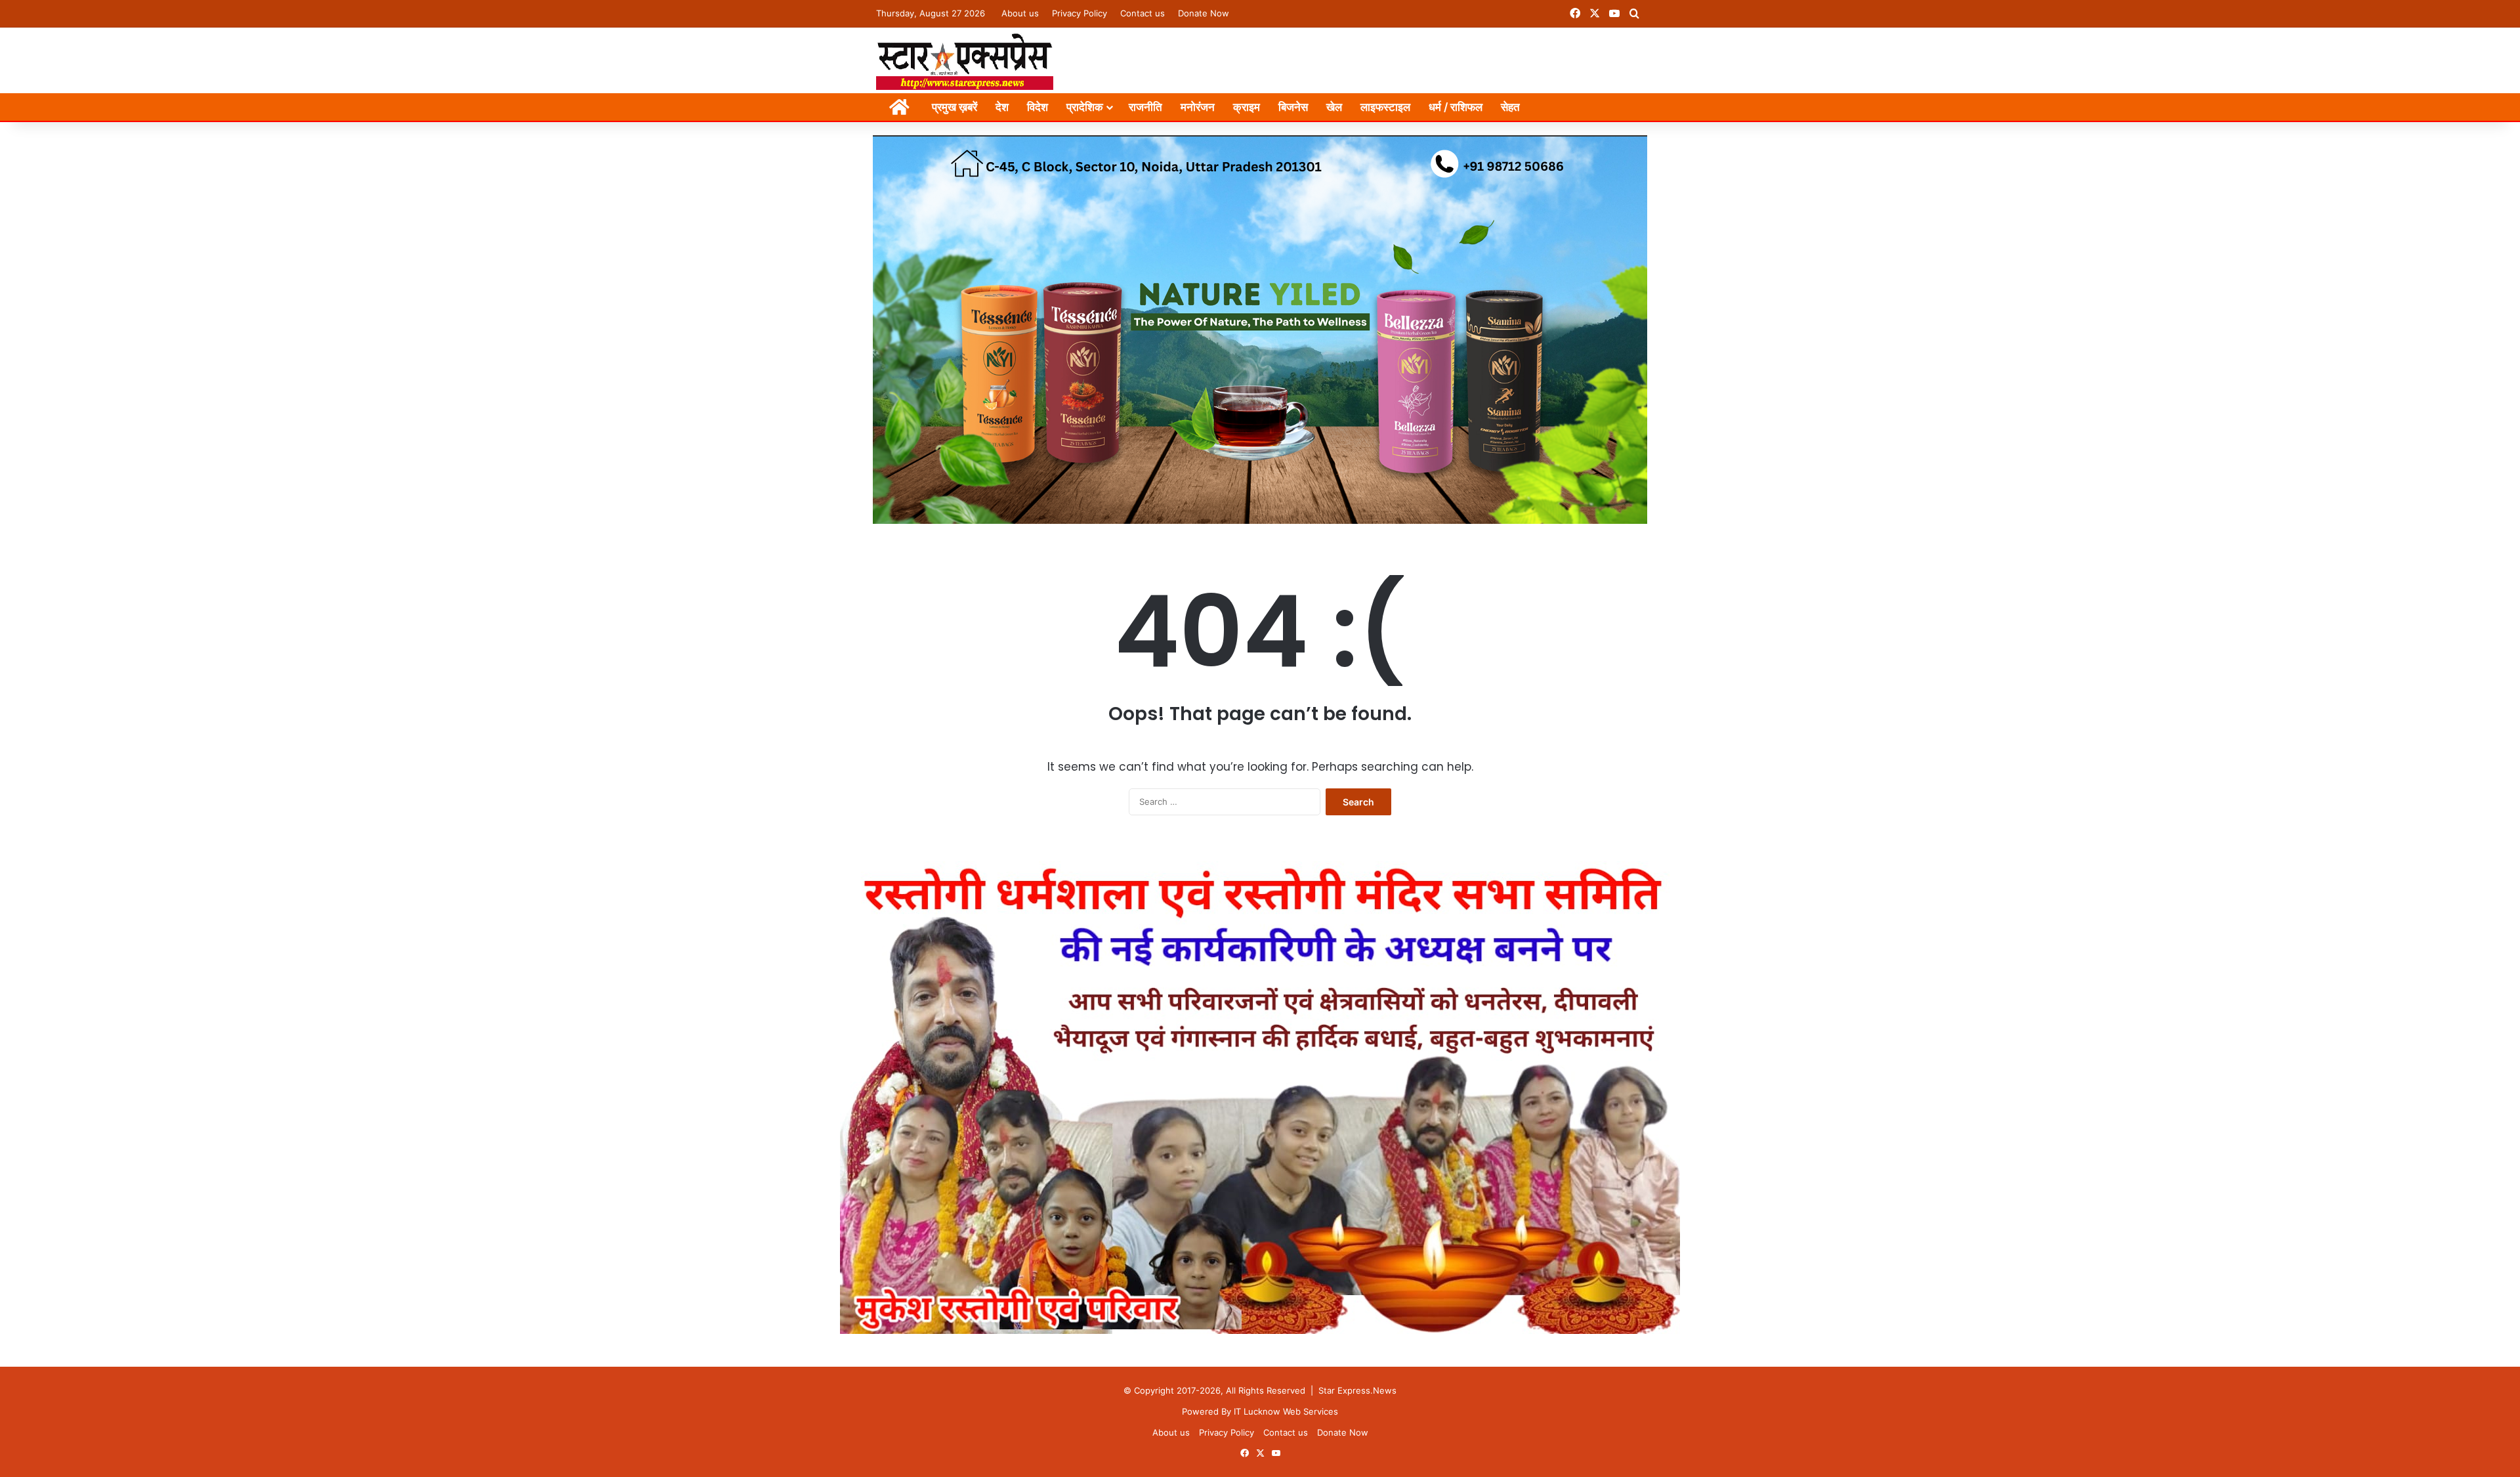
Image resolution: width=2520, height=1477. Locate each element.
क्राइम (1247, 107)
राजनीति (1145, 107)
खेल (1334, 107)
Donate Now (1204, 13)
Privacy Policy (1080, 13)
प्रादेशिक (1085, 107)
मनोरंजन (1198, 107)
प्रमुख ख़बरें (955, 107)
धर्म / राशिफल (1456, 107)
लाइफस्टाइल (1385, 107)
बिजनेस (1293, 107)
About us (1020, 13)
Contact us (1143, 13)
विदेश (1038, 107)
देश (1002, 107)
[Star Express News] (965, 60)
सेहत (1510, 107)
